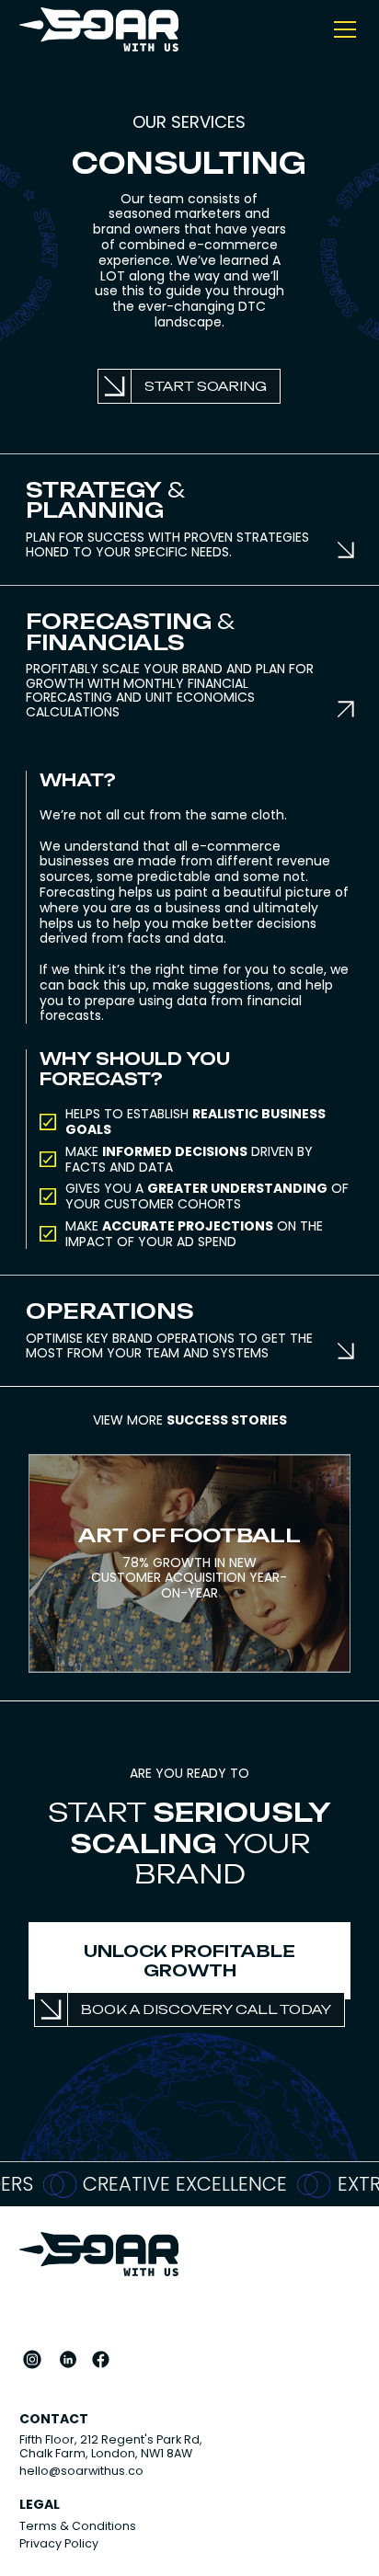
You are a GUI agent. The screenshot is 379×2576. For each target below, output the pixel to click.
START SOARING (206, 386)
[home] (99, 29)
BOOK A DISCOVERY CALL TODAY (206, 2009)
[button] (341, 29)
